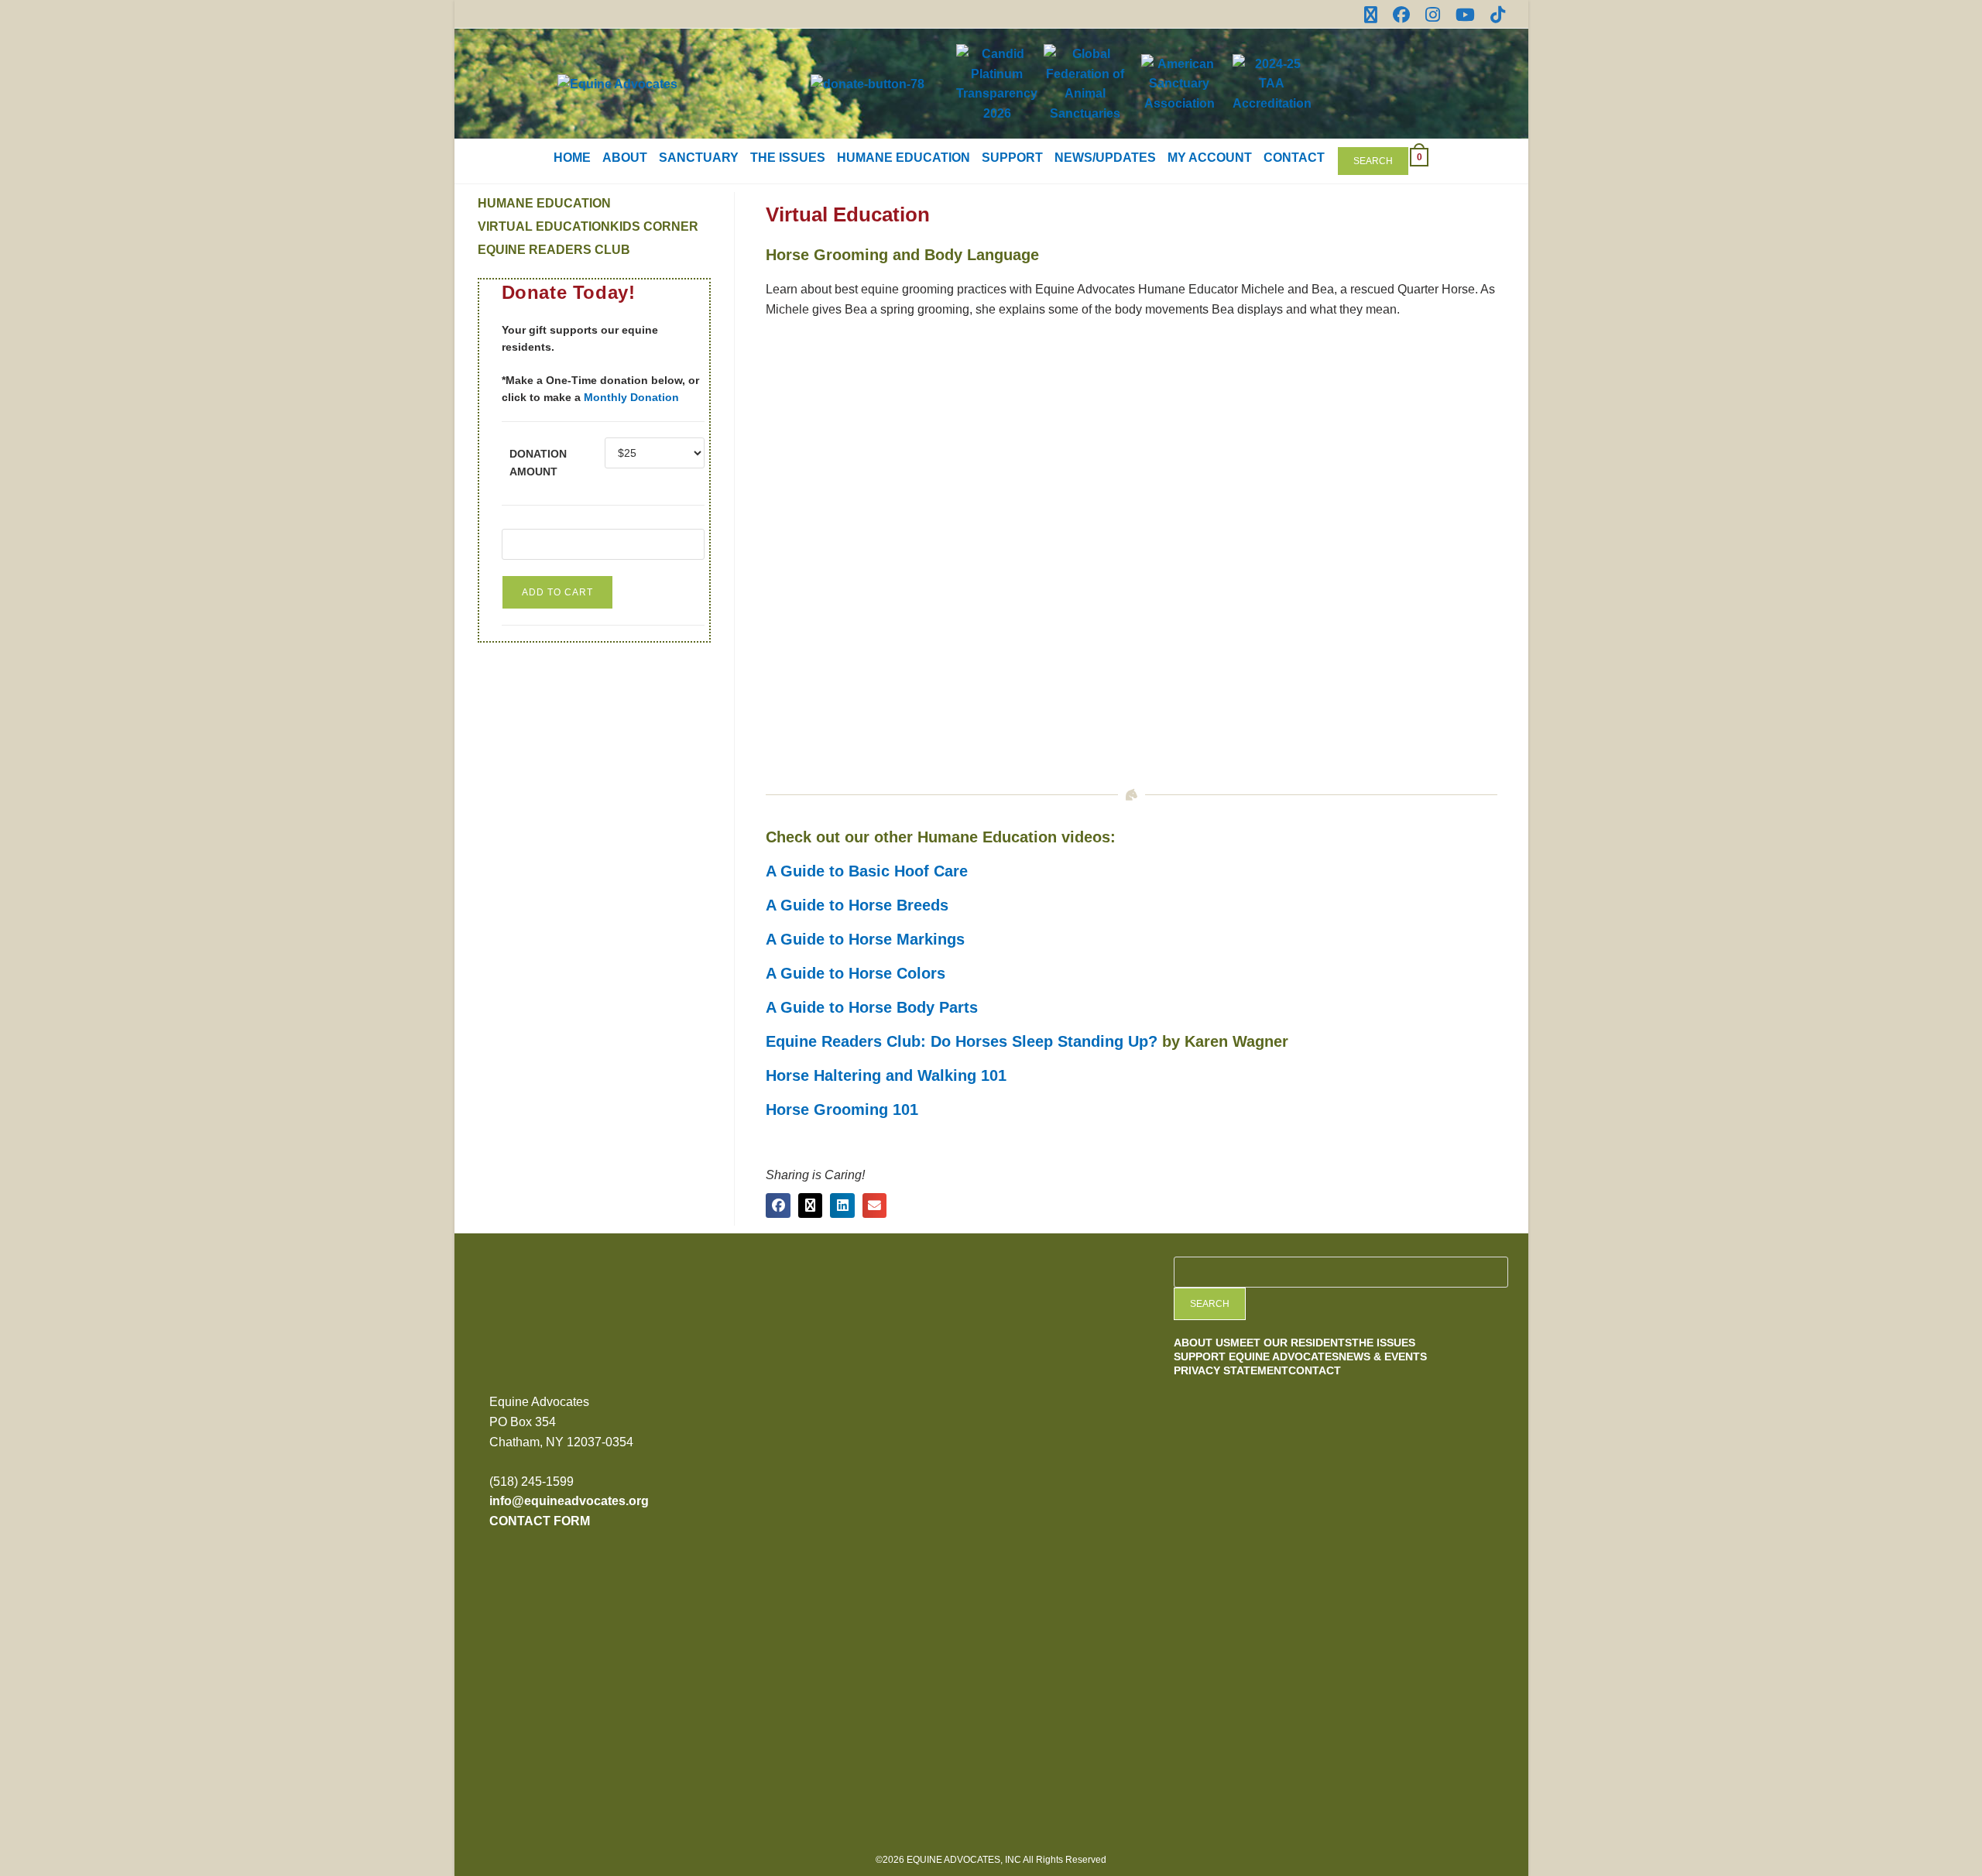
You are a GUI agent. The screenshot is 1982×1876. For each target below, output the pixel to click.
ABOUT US (1202, 1343)
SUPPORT (1012, 158)
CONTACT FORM (540, 1521)
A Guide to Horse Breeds (857, 905)
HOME (572, 158)
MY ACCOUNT (1210, 158)
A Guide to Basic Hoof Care (867, 871)
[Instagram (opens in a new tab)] (1433, 15)
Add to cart (557, 592)
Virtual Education (544, 226)
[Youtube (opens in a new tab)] (1465, 15)
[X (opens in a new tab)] (1371, 15)
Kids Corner (654, 226)
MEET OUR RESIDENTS (1291, 1343)
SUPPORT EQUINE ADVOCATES (1256, 1356)
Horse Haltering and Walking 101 (886, 1075)
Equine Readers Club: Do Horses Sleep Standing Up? (962, 1041)
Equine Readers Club (554, 250)
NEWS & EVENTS (1383, 1356)
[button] (778, 1206)
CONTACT (1294, 158)
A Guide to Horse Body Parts (872, 1007)
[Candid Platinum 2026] (870, 1353)
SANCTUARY (699, 158)
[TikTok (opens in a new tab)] (1494, 15)
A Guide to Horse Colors (856, 973)
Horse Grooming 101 (842, 1109)
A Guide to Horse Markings (865, 939)
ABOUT (625, 158)
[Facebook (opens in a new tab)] (1401, 15)
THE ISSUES (788, 158)
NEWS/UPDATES (1105, 158)
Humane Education (544, 203)
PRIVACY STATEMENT (1231, 1370)
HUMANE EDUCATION (904, 158)
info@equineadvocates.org (569, 1501)
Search (1373, 161)
